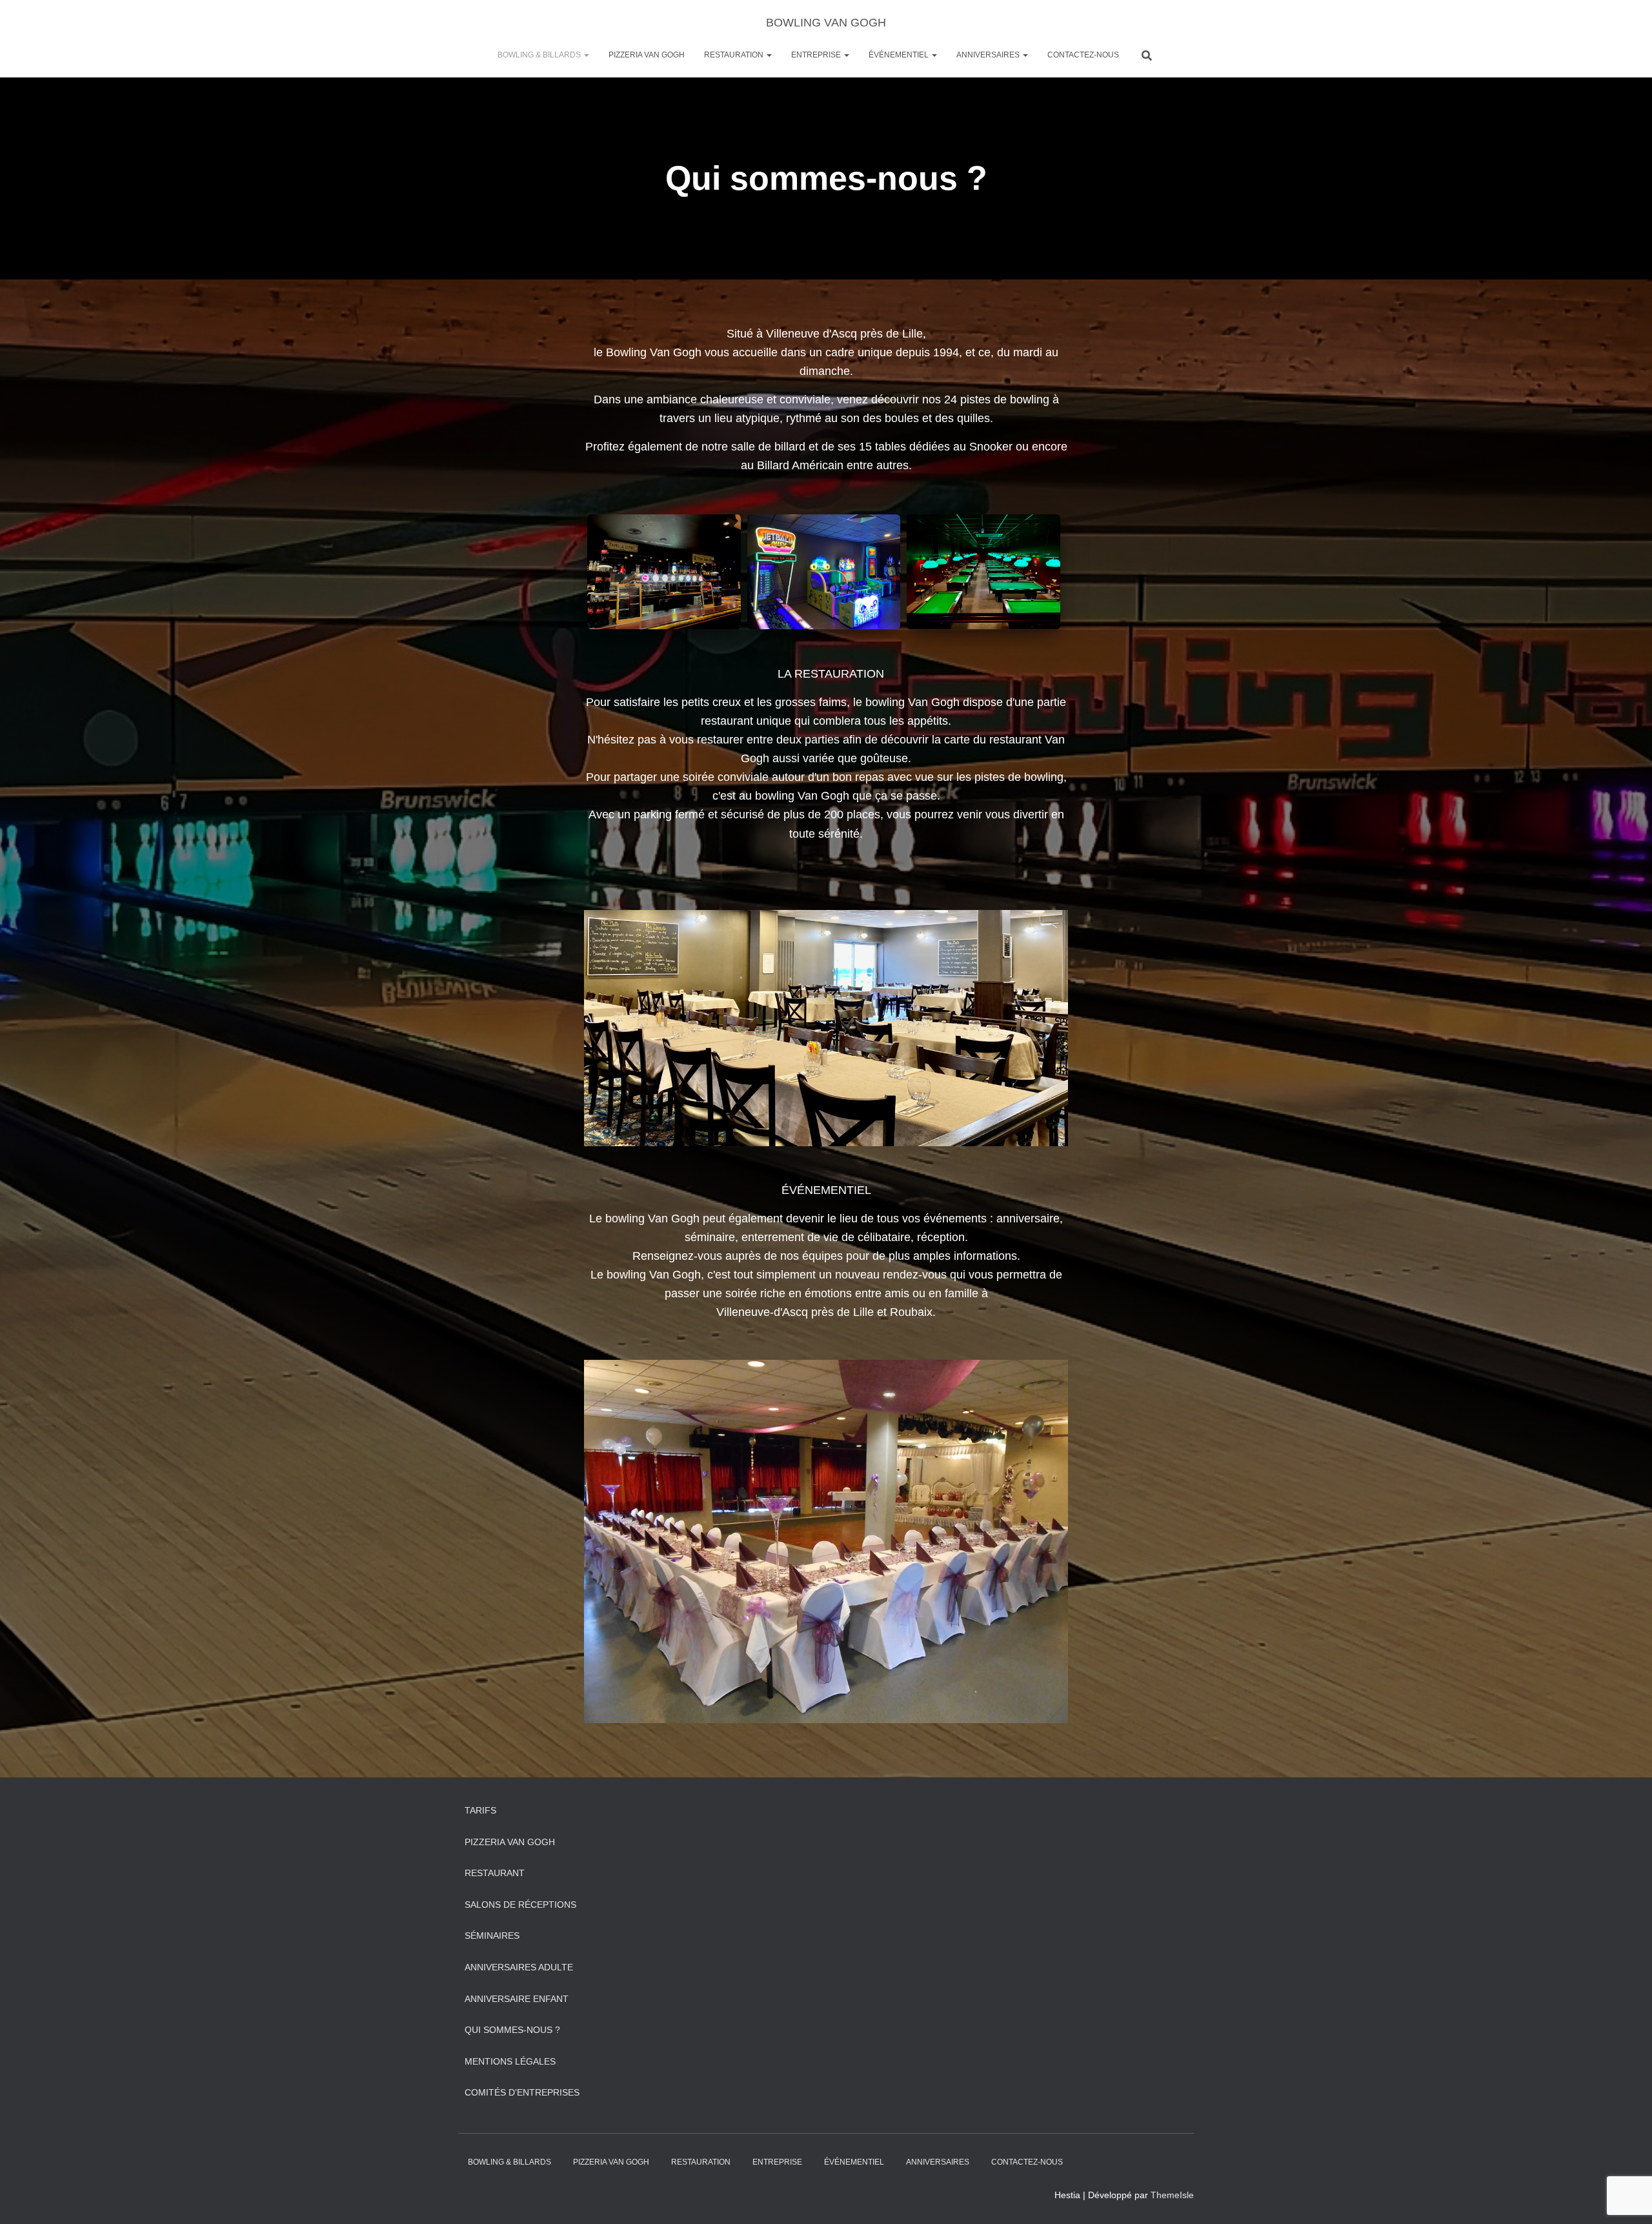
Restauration (735, 55)
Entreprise (817, 55)
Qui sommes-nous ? (512, 2030)
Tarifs (480, 1810)
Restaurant (495, 1873)
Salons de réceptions (520, 1905)
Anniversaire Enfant (517, 1999)
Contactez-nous (1083, 55)
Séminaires (492, 1936)
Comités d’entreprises (522, 2092)
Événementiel (900, 55)
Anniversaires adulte (519, 1967)
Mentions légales (510, 2061)
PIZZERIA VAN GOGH (647, 55)
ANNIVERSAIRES (989, 55)
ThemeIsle (1172, 2195)
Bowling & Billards (540, 55)
